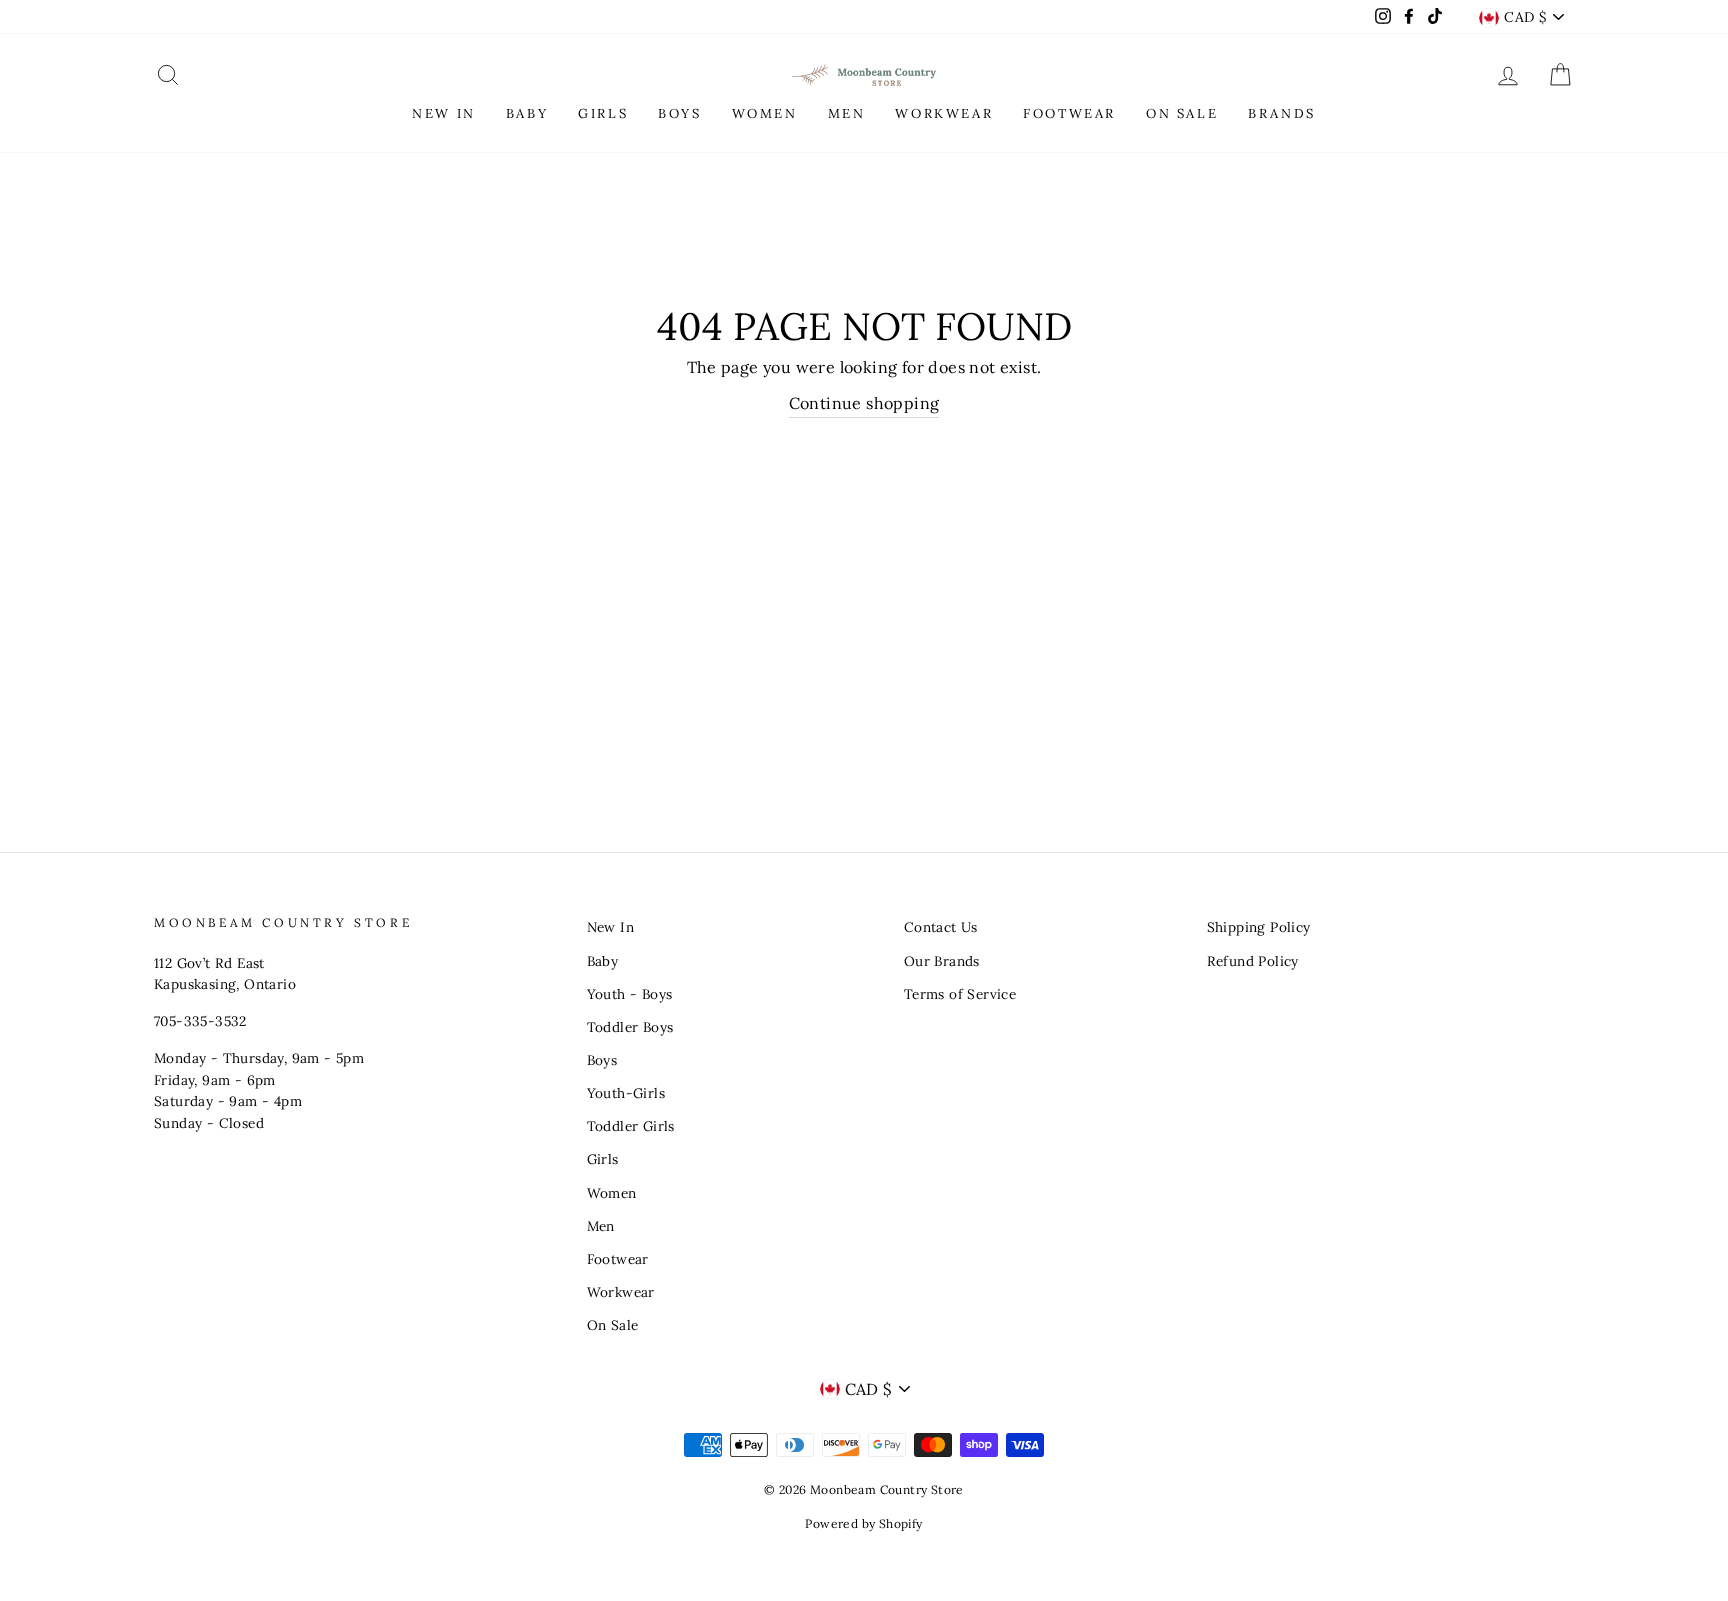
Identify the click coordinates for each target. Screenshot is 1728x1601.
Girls (603, 1159)
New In (610, 927)
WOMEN (765, 113)
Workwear (621, 1292)
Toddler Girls (631, 1126)
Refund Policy (1253, 961)
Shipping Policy (1259, 927)
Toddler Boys (630, 1027)
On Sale (613, 1325)
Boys (602, 1060)
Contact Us (941, 927)
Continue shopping (864, 403)
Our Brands (942, 961)
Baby (603, 961)
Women (612, 1193)
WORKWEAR (944, 113)
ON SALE (1182, 113)
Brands (1282, 113)
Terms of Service (960, 994)
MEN (847, 113)
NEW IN (444, 113)
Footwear (618, 1259)
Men (601, 1226)
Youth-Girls (626, 1093)
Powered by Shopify (863, 1523)
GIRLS (603, 113)
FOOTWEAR (1069, 113)
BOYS (679, 113)
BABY (527, 113)
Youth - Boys (630, 994)
